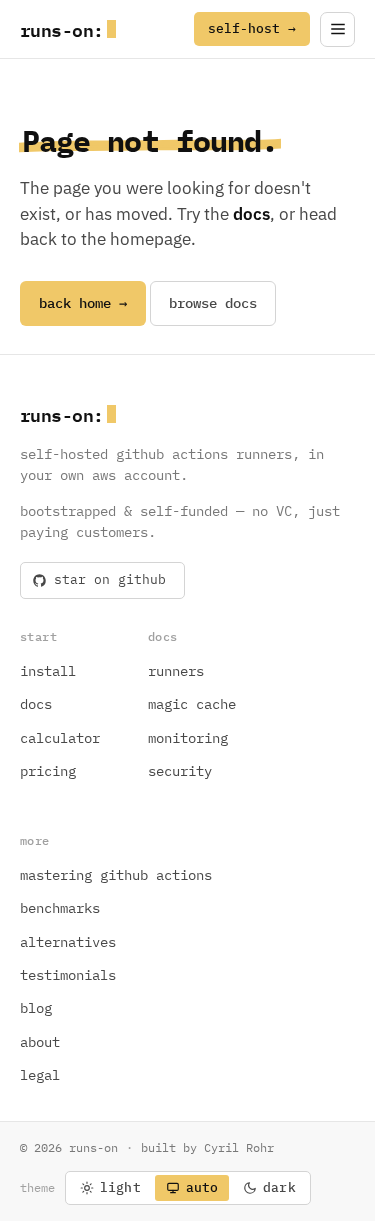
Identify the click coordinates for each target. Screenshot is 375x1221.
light (120, 1187)
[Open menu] (337, 29)
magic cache (192, 704)
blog (36, 1008)
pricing (48, 771)
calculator (60, 738)
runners (176, 671)
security (180, 771)
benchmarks (60, 908)
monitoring (188, 738)
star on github (110, 579)
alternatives (68, 942)
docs (36, 704)
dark (279, 1187)
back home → (83, 303)
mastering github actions (116, 875)
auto (202, 1187)
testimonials (68, 975)
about (40, 1042)
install (48, 671)
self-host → (252, 28)
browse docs (213, 303)
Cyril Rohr (239, 1147)
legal (40, 1075)
